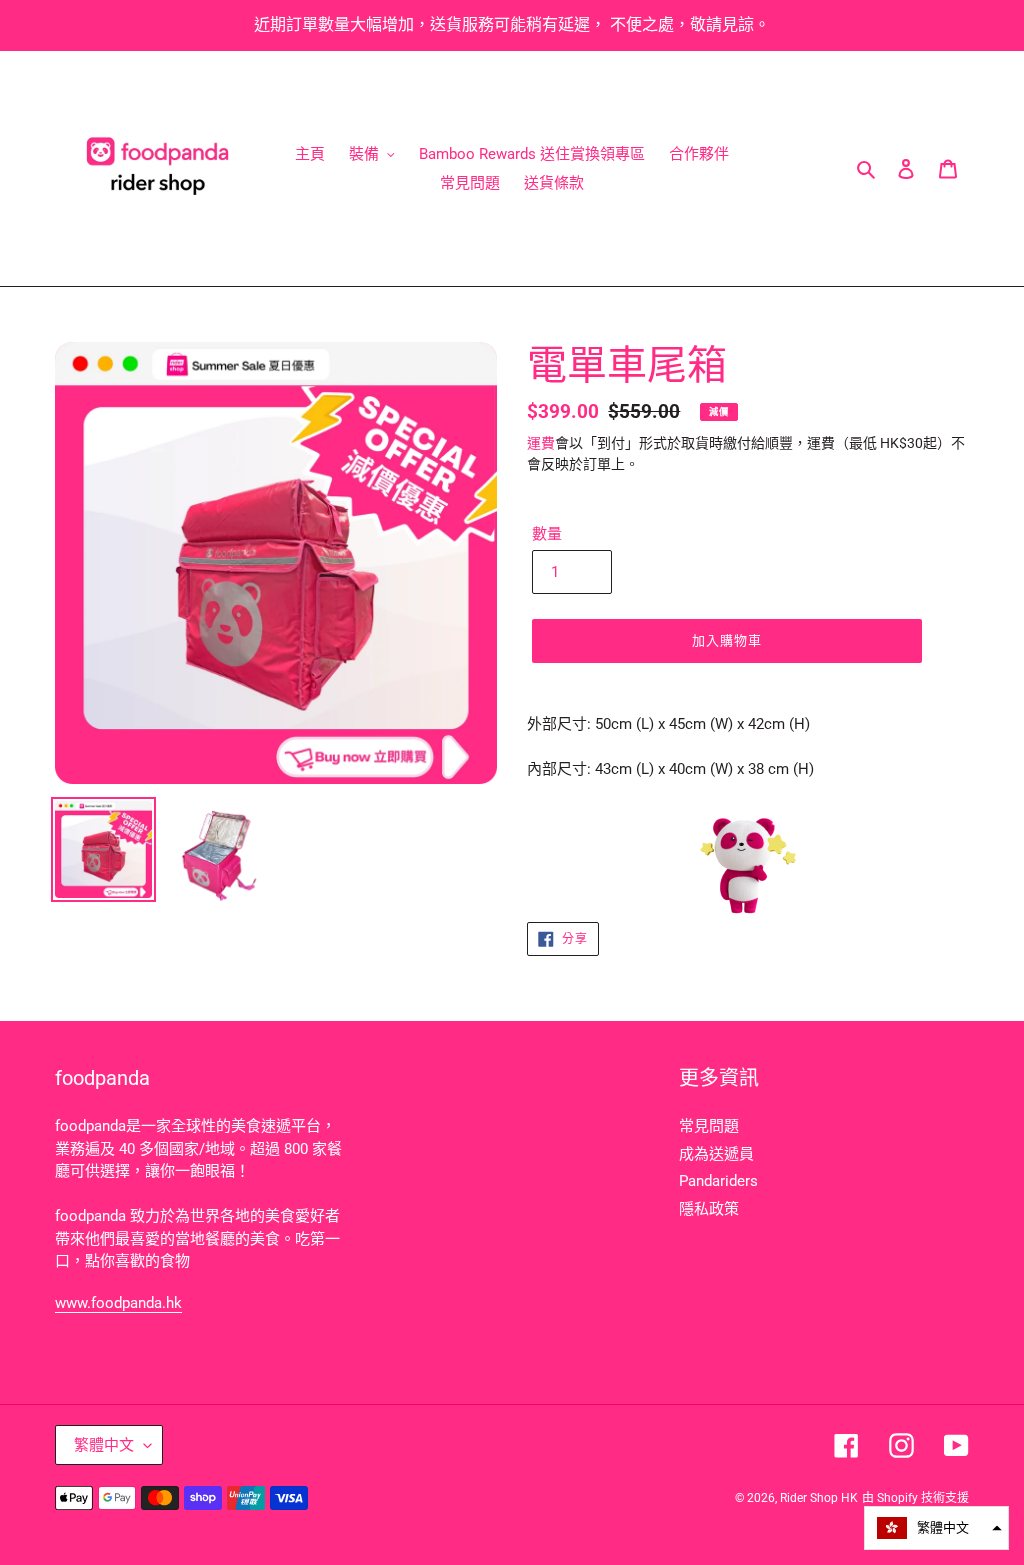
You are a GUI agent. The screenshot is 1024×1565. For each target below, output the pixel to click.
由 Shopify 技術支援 (915, 1498)
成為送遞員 (716, 1154)
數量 (547, 534)
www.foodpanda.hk (118, 1303)
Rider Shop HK (819, 1498)
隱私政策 (709, 1209)
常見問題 (709, 1126)
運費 (541, 443)
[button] (936, 1528)
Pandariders (718, 1181)
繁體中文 (104, 1445)
